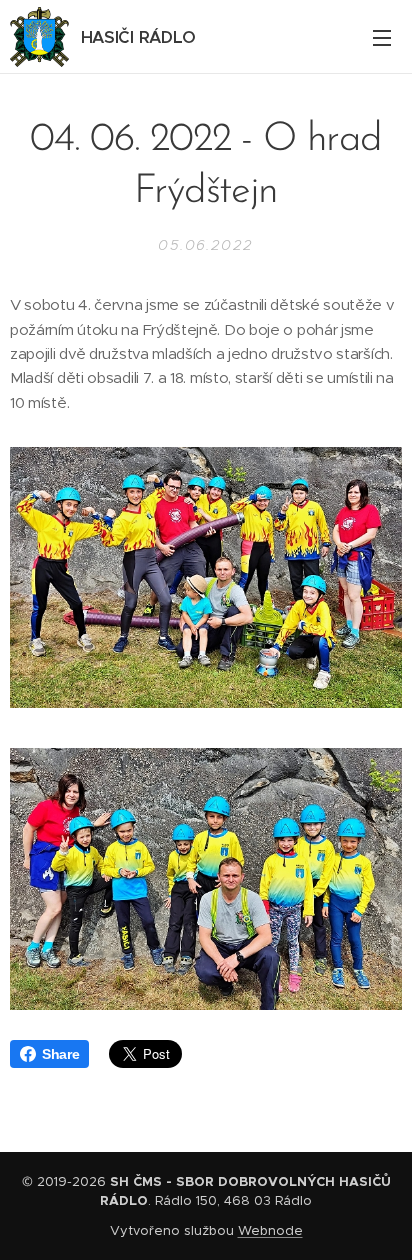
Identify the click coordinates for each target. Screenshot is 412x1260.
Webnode (270, 1230)
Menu (382, 37)
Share (60, 1054)
